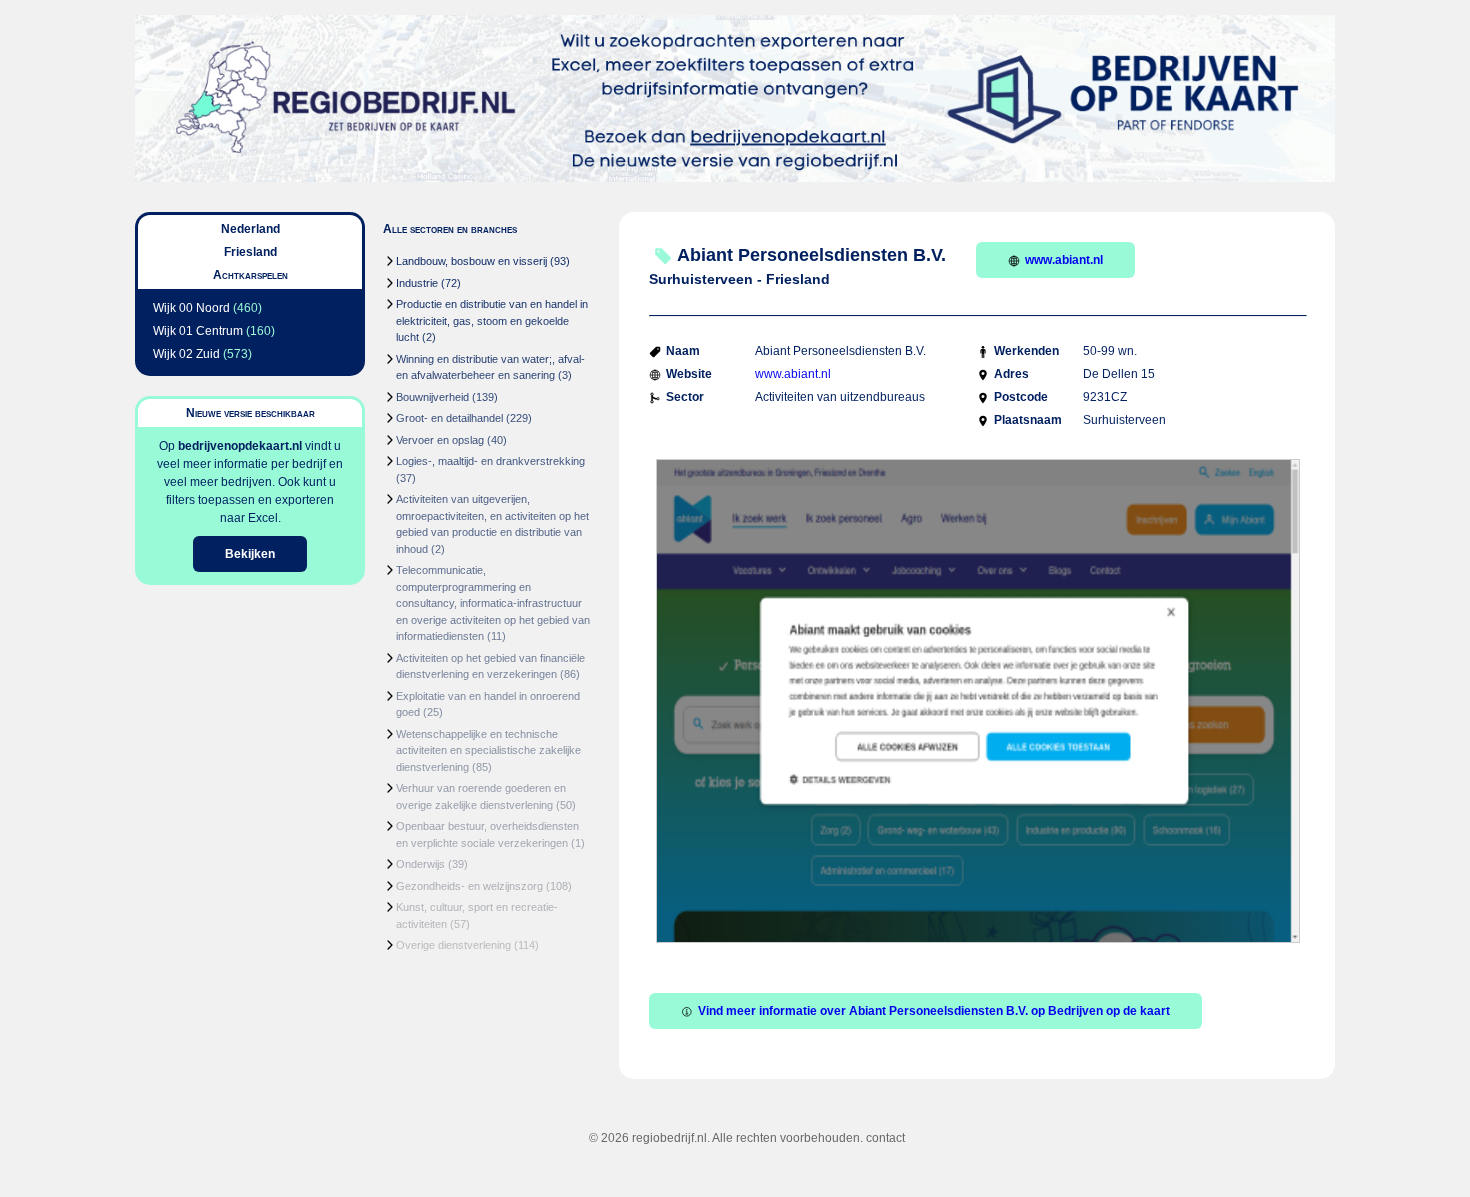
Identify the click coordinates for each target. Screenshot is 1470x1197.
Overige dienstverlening (453, 945)
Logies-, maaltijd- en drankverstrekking (490, 461)
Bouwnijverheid (432, 397)
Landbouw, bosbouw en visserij (471, 261)
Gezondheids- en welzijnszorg (469, 886)
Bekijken (250, 554)
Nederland (250, 229)
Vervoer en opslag (440, 440)
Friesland (250, 252)
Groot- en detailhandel (449, 418)
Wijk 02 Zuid (186, 354)
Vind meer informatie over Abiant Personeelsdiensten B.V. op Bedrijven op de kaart (934, 1011)
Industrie (417, 283)
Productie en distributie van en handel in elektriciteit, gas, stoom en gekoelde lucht (492, 320)
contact (885, 1138)
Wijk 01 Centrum (198, 331)
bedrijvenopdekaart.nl (240, 446)
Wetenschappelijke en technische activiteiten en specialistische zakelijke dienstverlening (488, 750)
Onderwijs (420, 864)
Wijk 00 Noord (191, 308)
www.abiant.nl (1064, 260)
